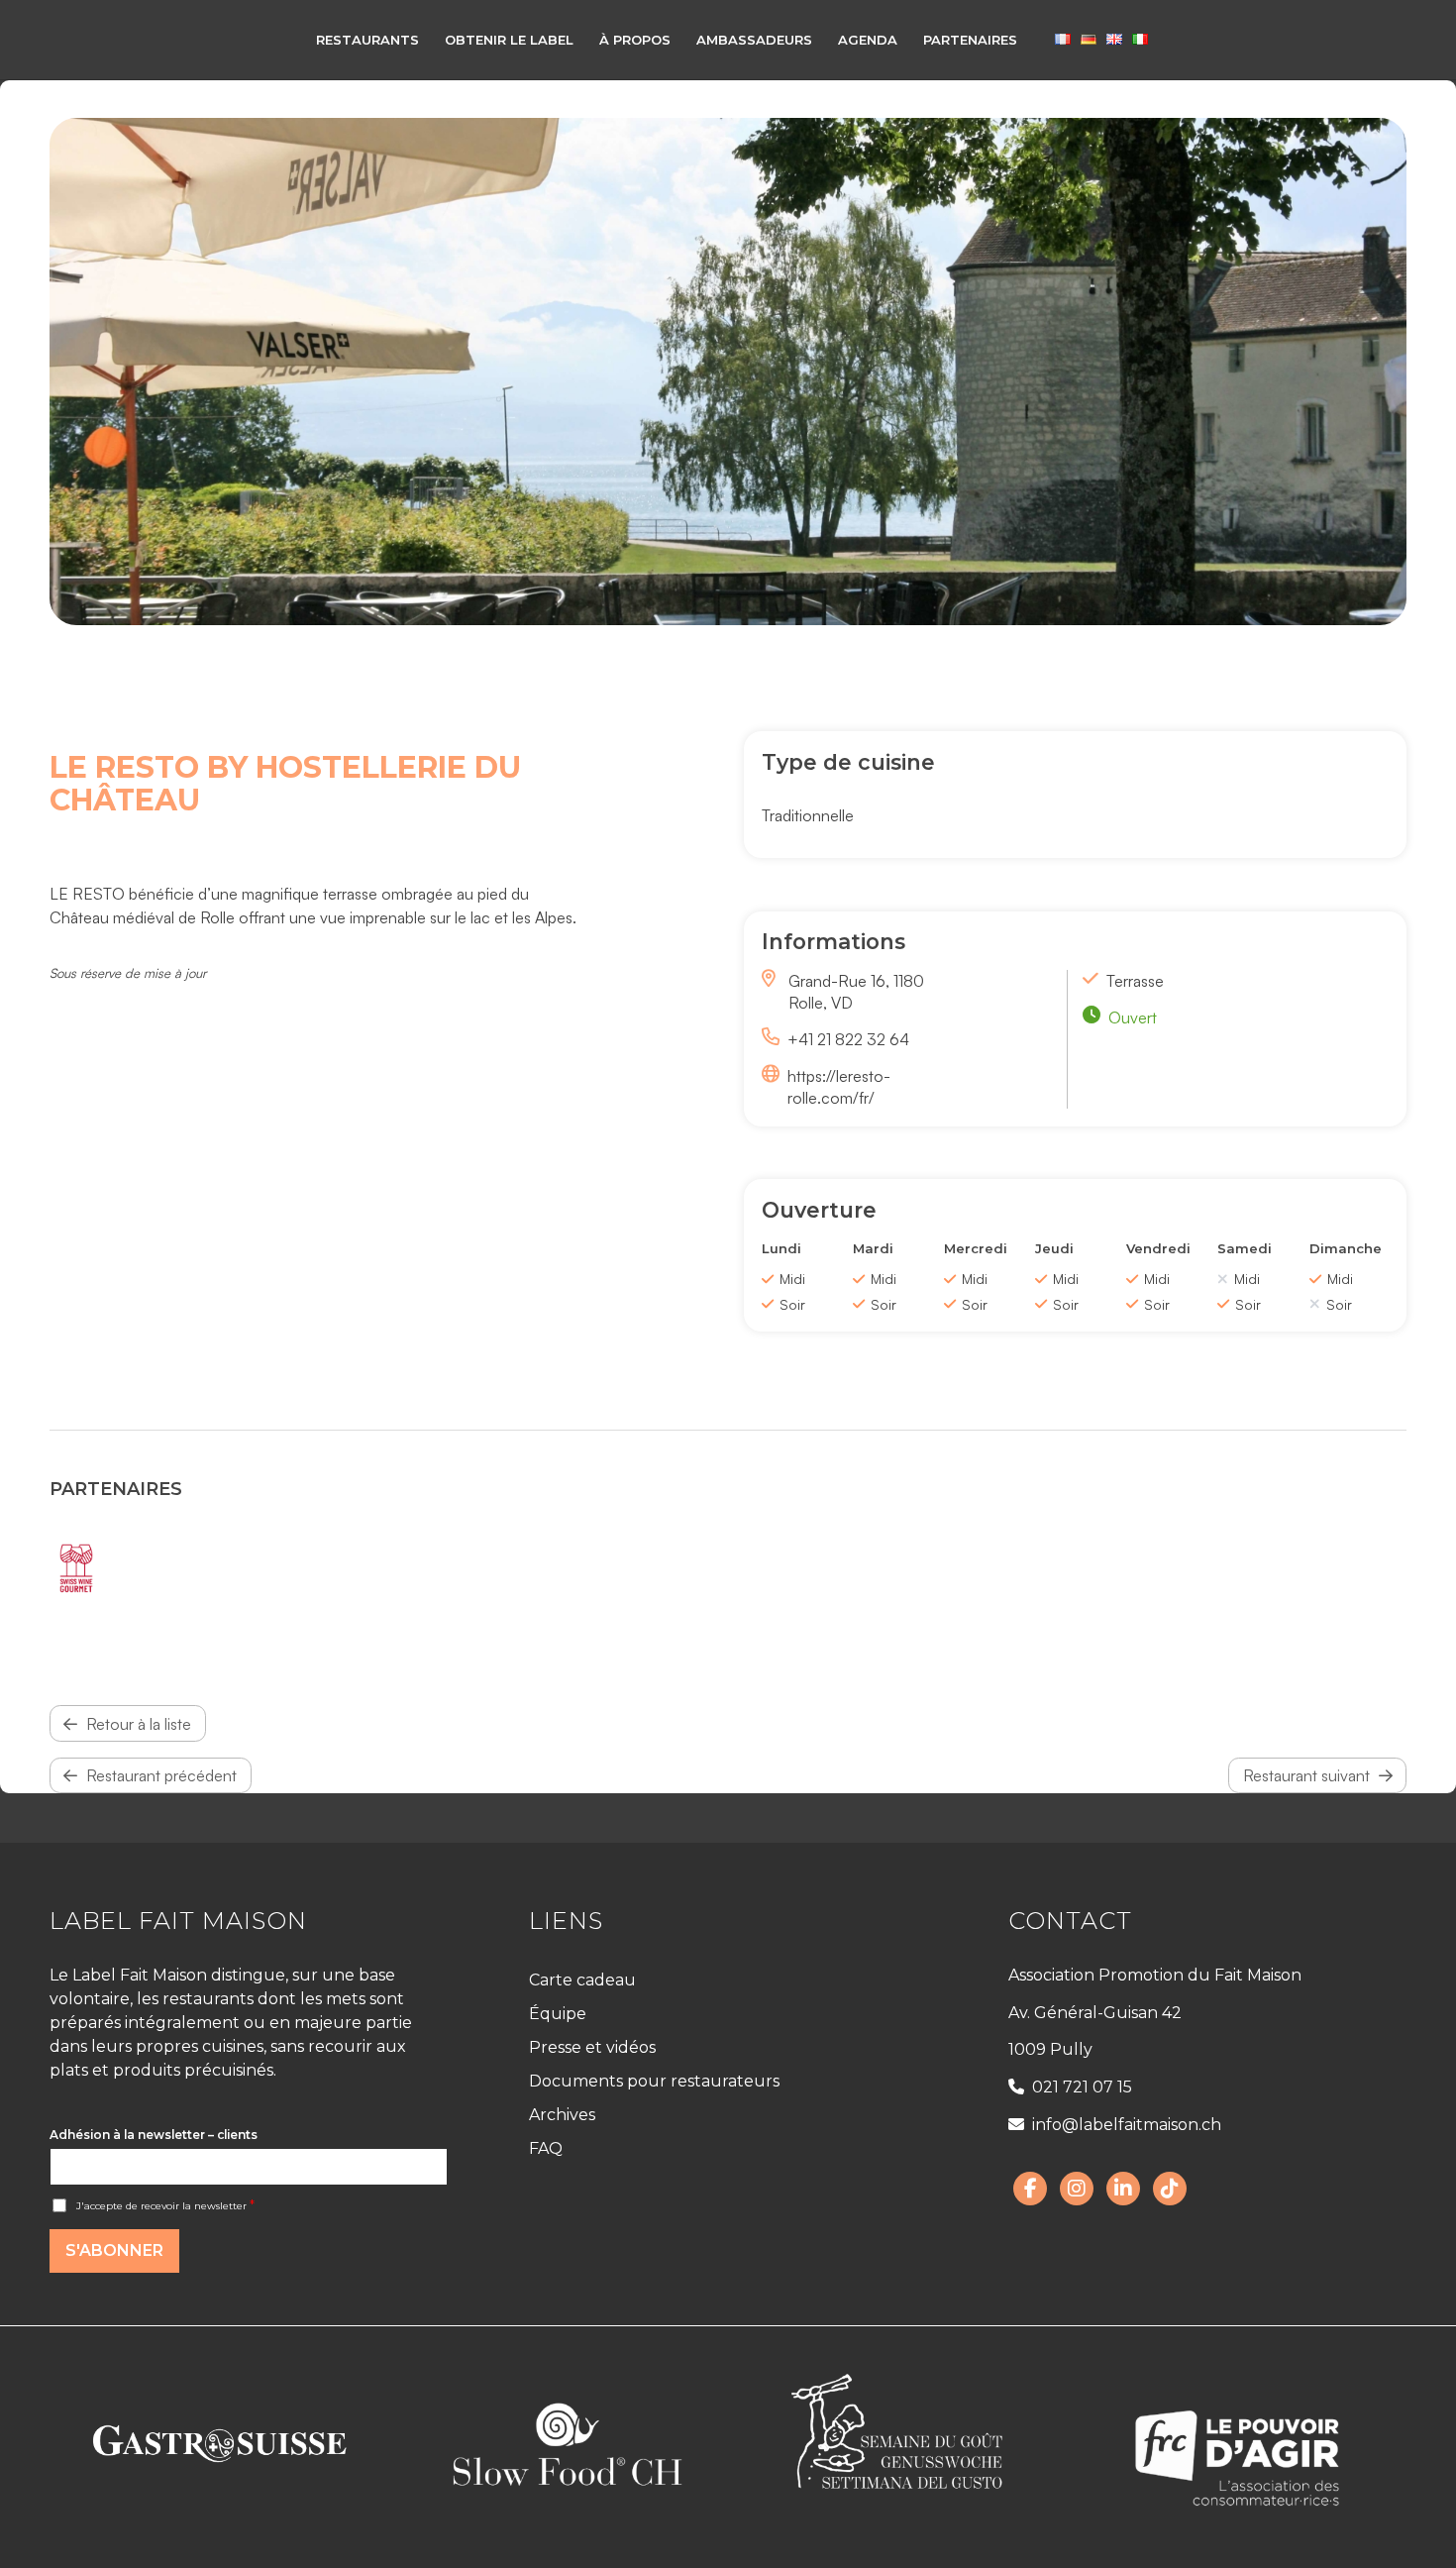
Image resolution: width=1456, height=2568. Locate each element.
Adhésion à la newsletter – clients (154, 2135)
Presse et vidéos (592, 2047)
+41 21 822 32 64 (848, 1039)
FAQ (546, 2148)
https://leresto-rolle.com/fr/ (839, 1087)
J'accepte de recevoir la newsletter (165, 2206)
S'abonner (114, 2250)
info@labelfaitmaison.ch (1127, 2125)
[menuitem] (367, 40)
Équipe (558, 2014)
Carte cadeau (582, 1980)
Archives (562, 2115)
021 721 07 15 (1082, 2087)
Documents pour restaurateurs (654, 2081)
